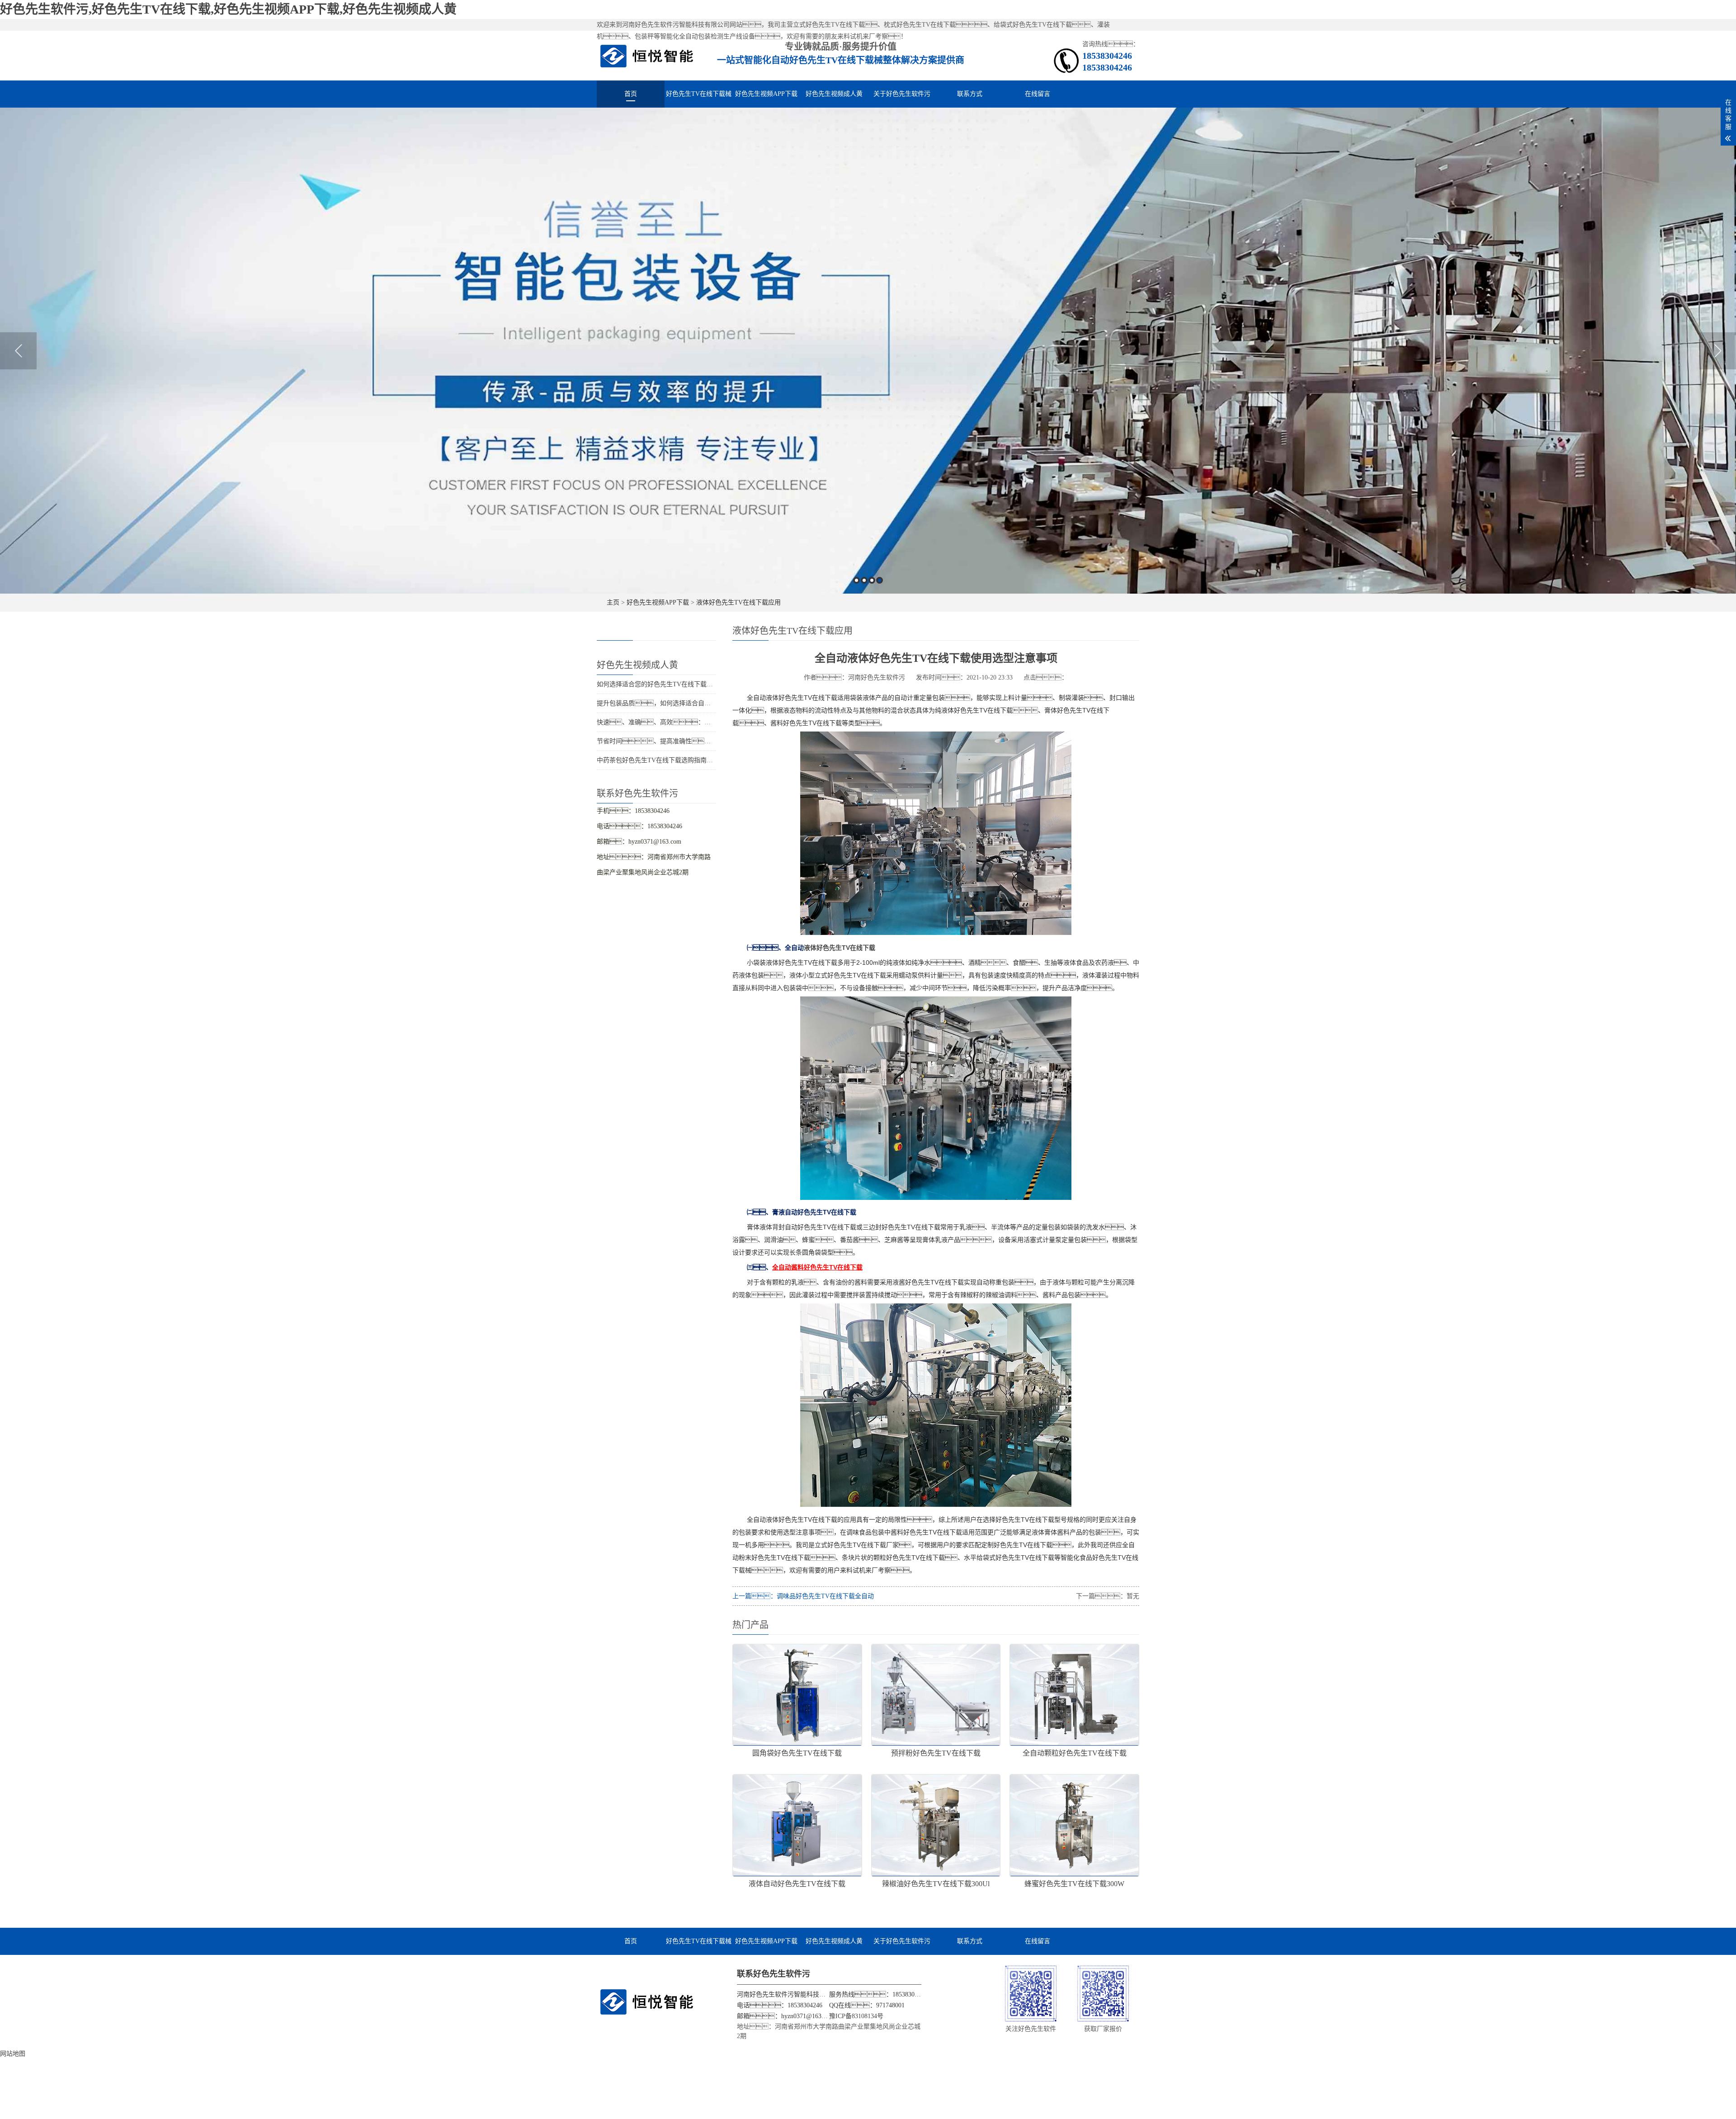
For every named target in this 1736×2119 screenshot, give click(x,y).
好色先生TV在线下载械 (699, 94)
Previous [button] (18, 351)
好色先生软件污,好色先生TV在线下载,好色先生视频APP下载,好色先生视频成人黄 (228, 9)
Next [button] (1718, 351)
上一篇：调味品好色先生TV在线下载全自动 (803, 1596)
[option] (868, 351)
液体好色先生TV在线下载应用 (738, 602)
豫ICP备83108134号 (856, 2016)
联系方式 (970, 94)
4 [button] (880, 580)
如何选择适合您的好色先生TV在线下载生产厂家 (664, 684)
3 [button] (872, 580)
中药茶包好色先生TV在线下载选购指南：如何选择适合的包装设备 (699, 760)
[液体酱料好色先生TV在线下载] (936, 932)
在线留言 (1038, 94)
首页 (631, 94)
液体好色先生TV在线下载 (840, 948)
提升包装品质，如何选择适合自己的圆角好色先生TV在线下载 (693, 703)
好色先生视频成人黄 (834, 94)
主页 (613, 602)
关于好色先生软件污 (902, 94)
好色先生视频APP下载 (766, 94)
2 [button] (864, 580)
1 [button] (856, 580)
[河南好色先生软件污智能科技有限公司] (647, 55)
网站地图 (13, 2054)
